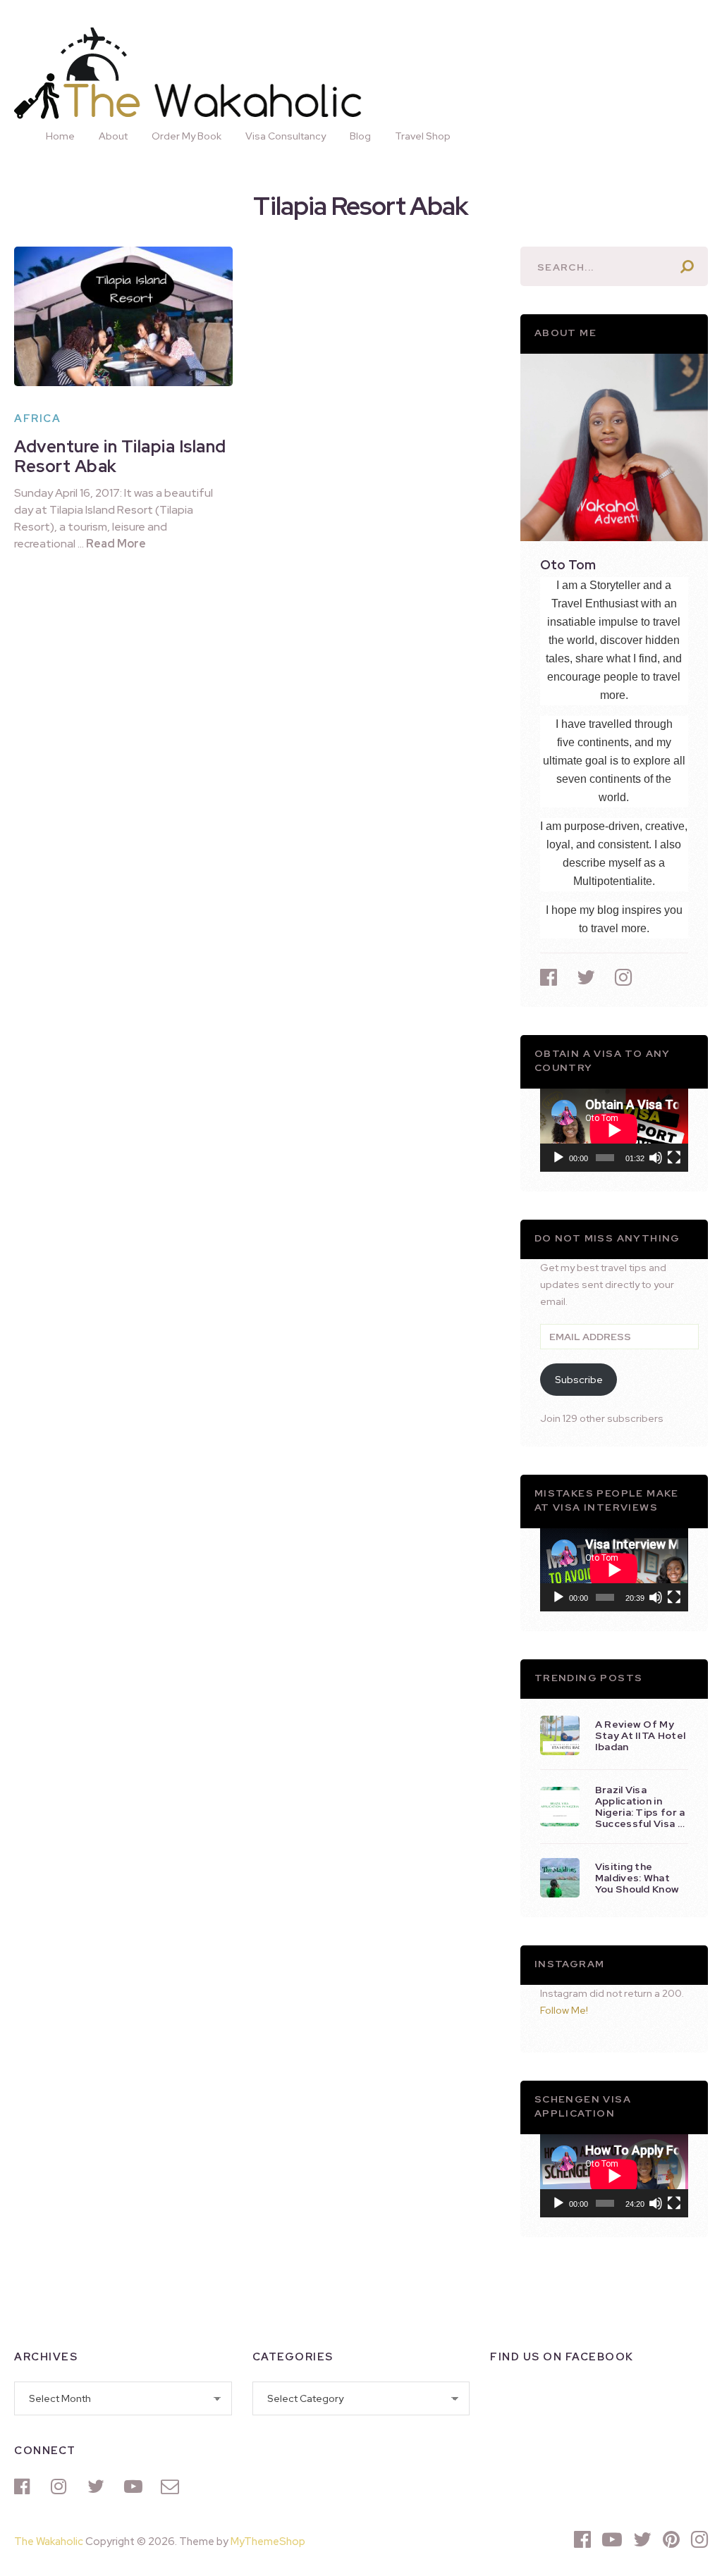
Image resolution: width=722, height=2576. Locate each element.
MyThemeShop (268, 2541)
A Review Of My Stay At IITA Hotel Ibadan (640, 1735)
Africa (37, 419)
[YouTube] (135, 2487)
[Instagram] (62, 2487)
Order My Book (186, 136)
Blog (360, 136)
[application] (614, 1130)
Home (60, 136)
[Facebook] (25, 2487)
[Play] (558, 1158)
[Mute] (656, 1158)
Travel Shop (423, 136)
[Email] (172, 2487)
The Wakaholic (49, 2541)
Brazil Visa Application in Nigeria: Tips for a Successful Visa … (640, 1807)
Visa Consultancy (286, 136)
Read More (116, 544)
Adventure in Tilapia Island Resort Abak (120, 456)
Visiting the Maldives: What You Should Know (637, 1878)
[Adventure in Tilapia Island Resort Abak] (123, 316)
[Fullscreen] (674, 1158)
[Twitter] (99, 2487)
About (113, 136)
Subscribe (579, 1380)
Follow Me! (564, 2010)
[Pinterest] (671, 2539)
